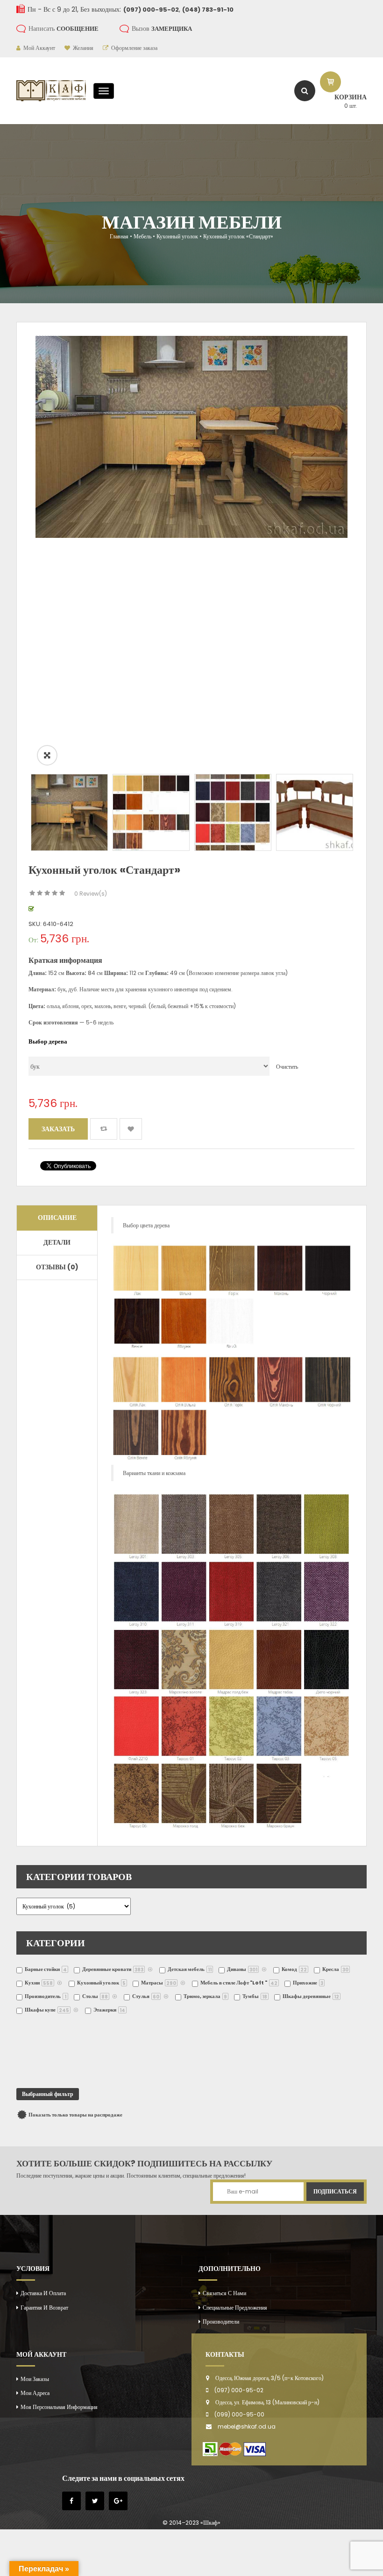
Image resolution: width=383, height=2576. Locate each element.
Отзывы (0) (57, 1267)
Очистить (287, 1067)
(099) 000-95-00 (239, 2414)
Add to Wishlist (131, 1129)
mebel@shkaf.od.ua (247, 2426)
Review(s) (91, 894)
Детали (57, 1242)
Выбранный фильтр (48, 2094)
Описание (57, 1218)
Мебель (142, 236)
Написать (64, 28)
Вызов (162, 28)
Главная (119, 236)
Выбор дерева (48, 1041)
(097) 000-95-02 (239, 2390)
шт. (351, 106)
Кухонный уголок (177, 236)
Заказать (58, 1129)
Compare (104, 1129)
